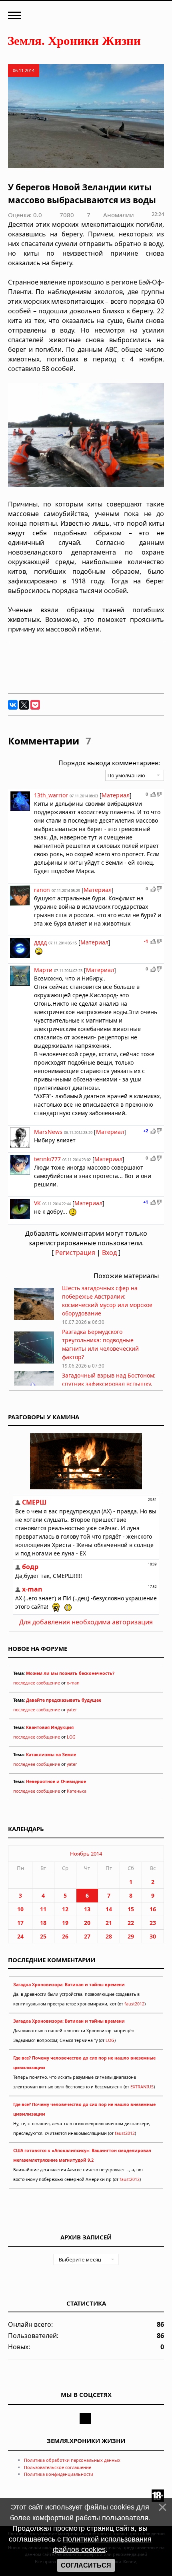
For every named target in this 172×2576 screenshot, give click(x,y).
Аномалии (119, 215)
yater (72, 1710)
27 (87, 1936)
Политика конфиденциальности (59, 2474)
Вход (109, 1253)
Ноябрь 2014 (86, 1854)
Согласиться (86, 2565)
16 (153, 1909)
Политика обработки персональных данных (72, 2460)
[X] (24, 705)
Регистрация (75, 1253)
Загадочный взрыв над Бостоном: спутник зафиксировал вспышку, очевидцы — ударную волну (109, 1384)
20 (87, 1923)
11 (43, 1909)
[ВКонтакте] (13, 705)
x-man (73, 1683)
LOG (71, 1737)
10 (20, 1909)
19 (65, 1923)
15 (131, 1909)
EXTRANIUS (142, 2087)
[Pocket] (35, 705)
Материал (116, 795)
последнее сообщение (37, 1683)
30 (153, 1936)
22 (131, 1923)
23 (153, 1923)
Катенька (77, 1791)
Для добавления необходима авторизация (86, 1622)
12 (65, 1909)
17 (20, 1923)
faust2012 (134, 2004)
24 (20, 1936)
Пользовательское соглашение (58, 2467)
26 (65, 1936)
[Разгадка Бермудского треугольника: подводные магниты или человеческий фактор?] (34, 1361)
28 (109, 1936)
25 (43, 1936)
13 (87, 1909)
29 (131, 1936)
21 (109, 1923)
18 (43, 1923)
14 (109, 1909)
